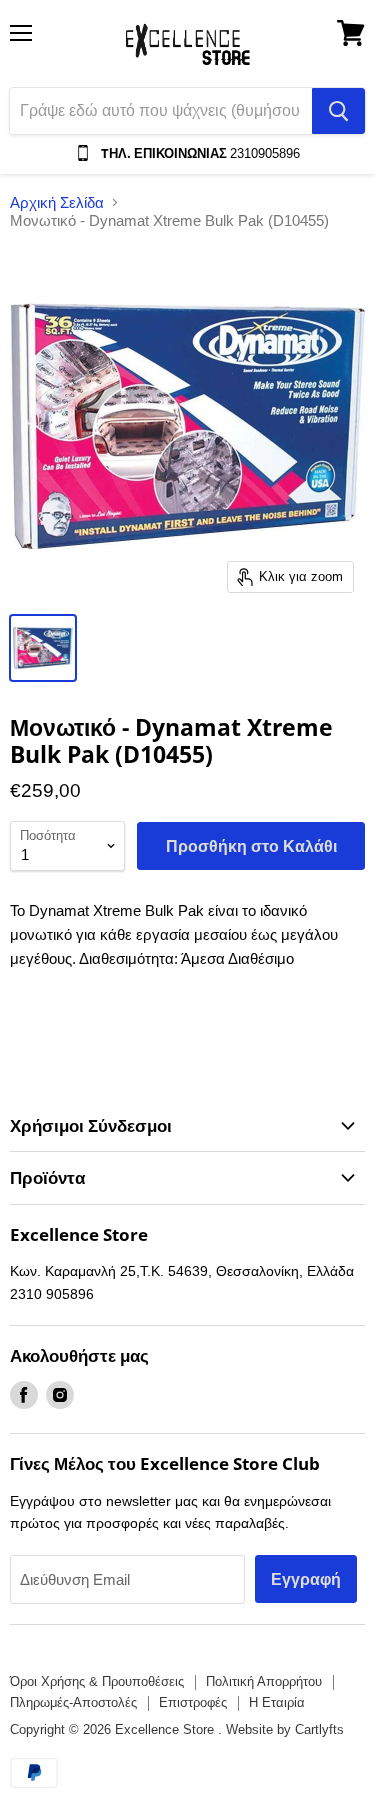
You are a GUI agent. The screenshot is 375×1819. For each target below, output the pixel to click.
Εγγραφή (306, 1579)
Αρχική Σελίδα (57, 202)
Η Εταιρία (277, 1702)
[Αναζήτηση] (338, 111)
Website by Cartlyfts (285, 1729)
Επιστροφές (193, 1702)
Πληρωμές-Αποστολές (73, 1702)
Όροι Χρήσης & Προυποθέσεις (97, 1681)
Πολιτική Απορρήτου (264, 1681)
